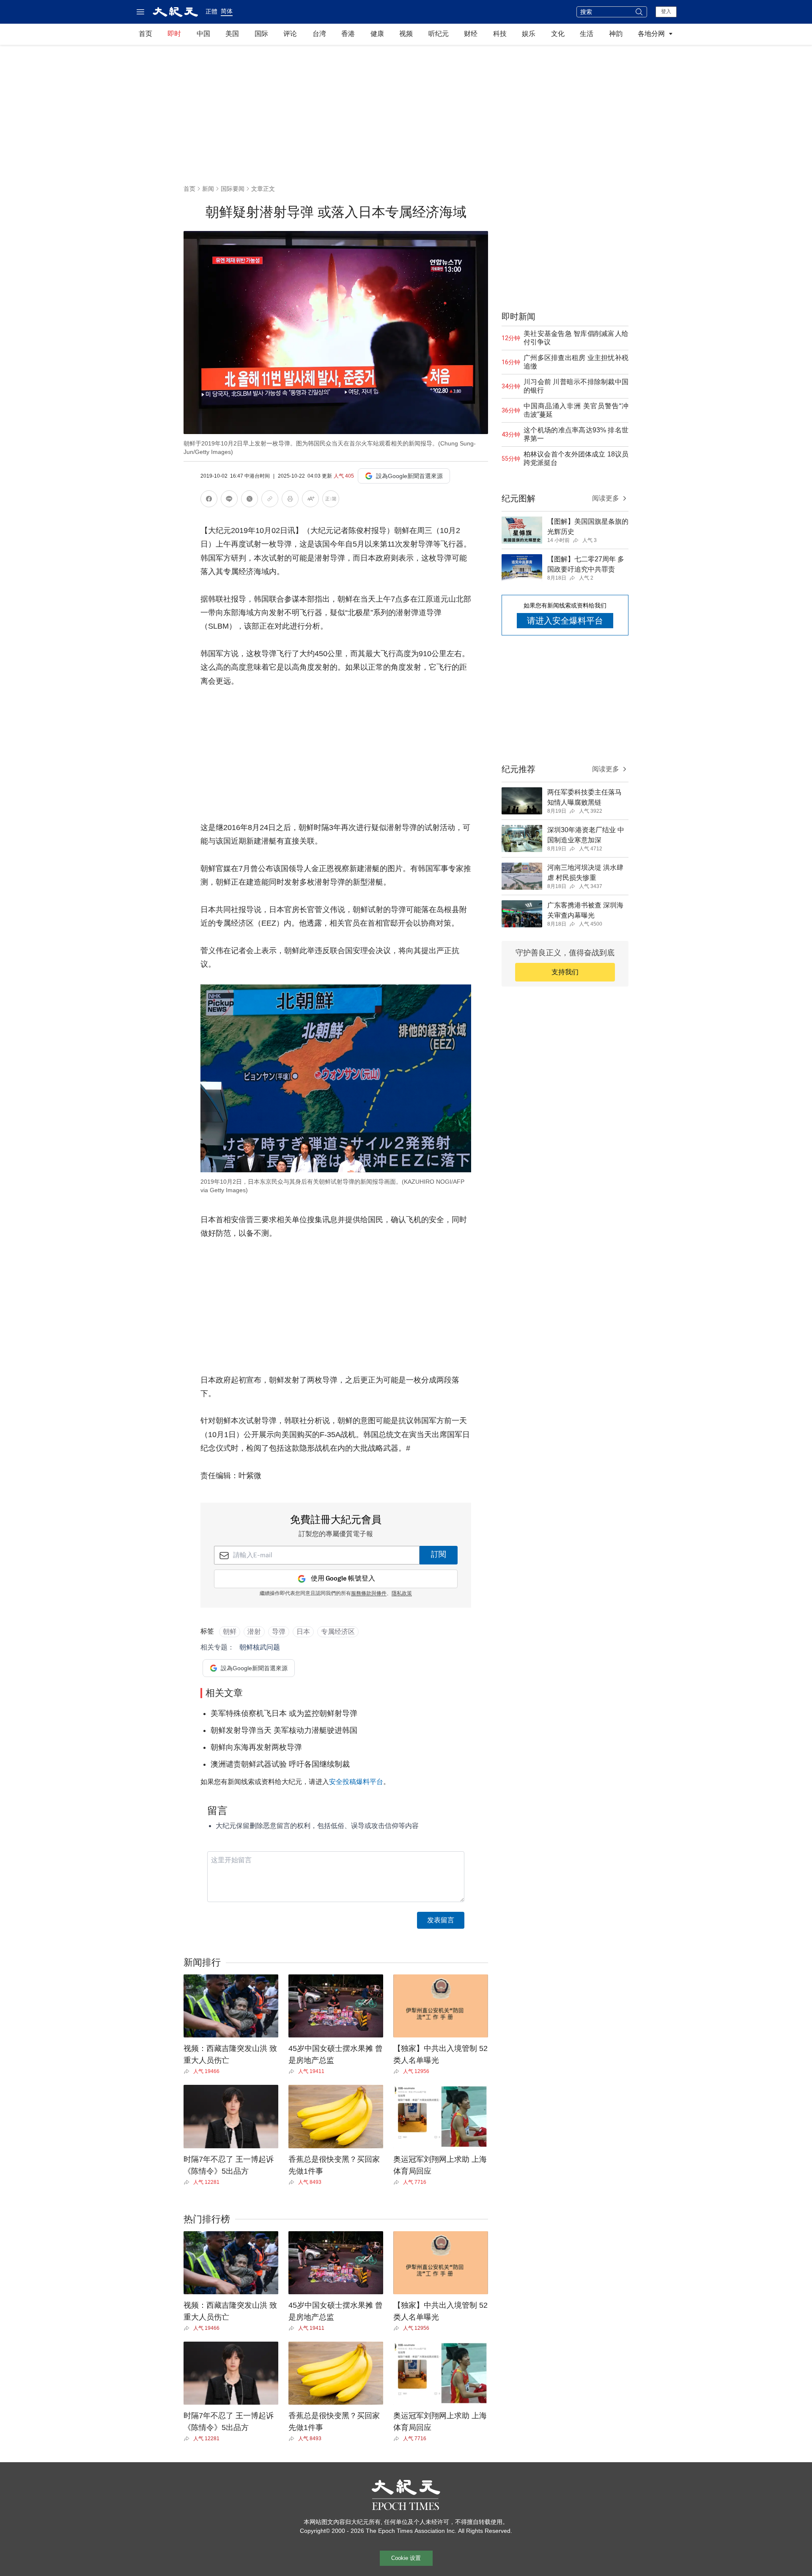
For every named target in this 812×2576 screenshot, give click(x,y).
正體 (211, 11)
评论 (290, 34)
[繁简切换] (331, 500)
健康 (377, 34)
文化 (558, 34)
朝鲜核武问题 (260, 1647)
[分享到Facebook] (209, 500)
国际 (261, 34)
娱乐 (529, 34)
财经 (471, 34)
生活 (587, 34)
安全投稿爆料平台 (356, 1782)
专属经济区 (338, 1632)
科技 (500, 34)
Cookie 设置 (406, 2558)
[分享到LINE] (229, 500)
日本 (303, 1632)
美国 (232, 34)
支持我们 (565, 972)
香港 (348, 34)
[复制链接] (270, 499)
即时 (174, 34)
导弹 (279, 1632)
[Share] (188, 2071)
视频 (406, 34)
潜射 (254, 1632)
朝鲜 (230, 1632)
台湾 (319, 34)
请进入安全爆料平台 (565, 621)
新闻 (208, 189)
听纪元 (439, 34)
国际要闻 (233, 189)
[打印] (290, 500)
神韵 (616, 34)
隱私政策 (402, 1594)
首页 (145, 34)
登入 (666, 11)
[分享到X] (250, 500)
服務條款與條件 (369, 1594)
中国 (203, 34)
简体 (227, 11)
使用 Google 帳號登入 (343, 1579)
